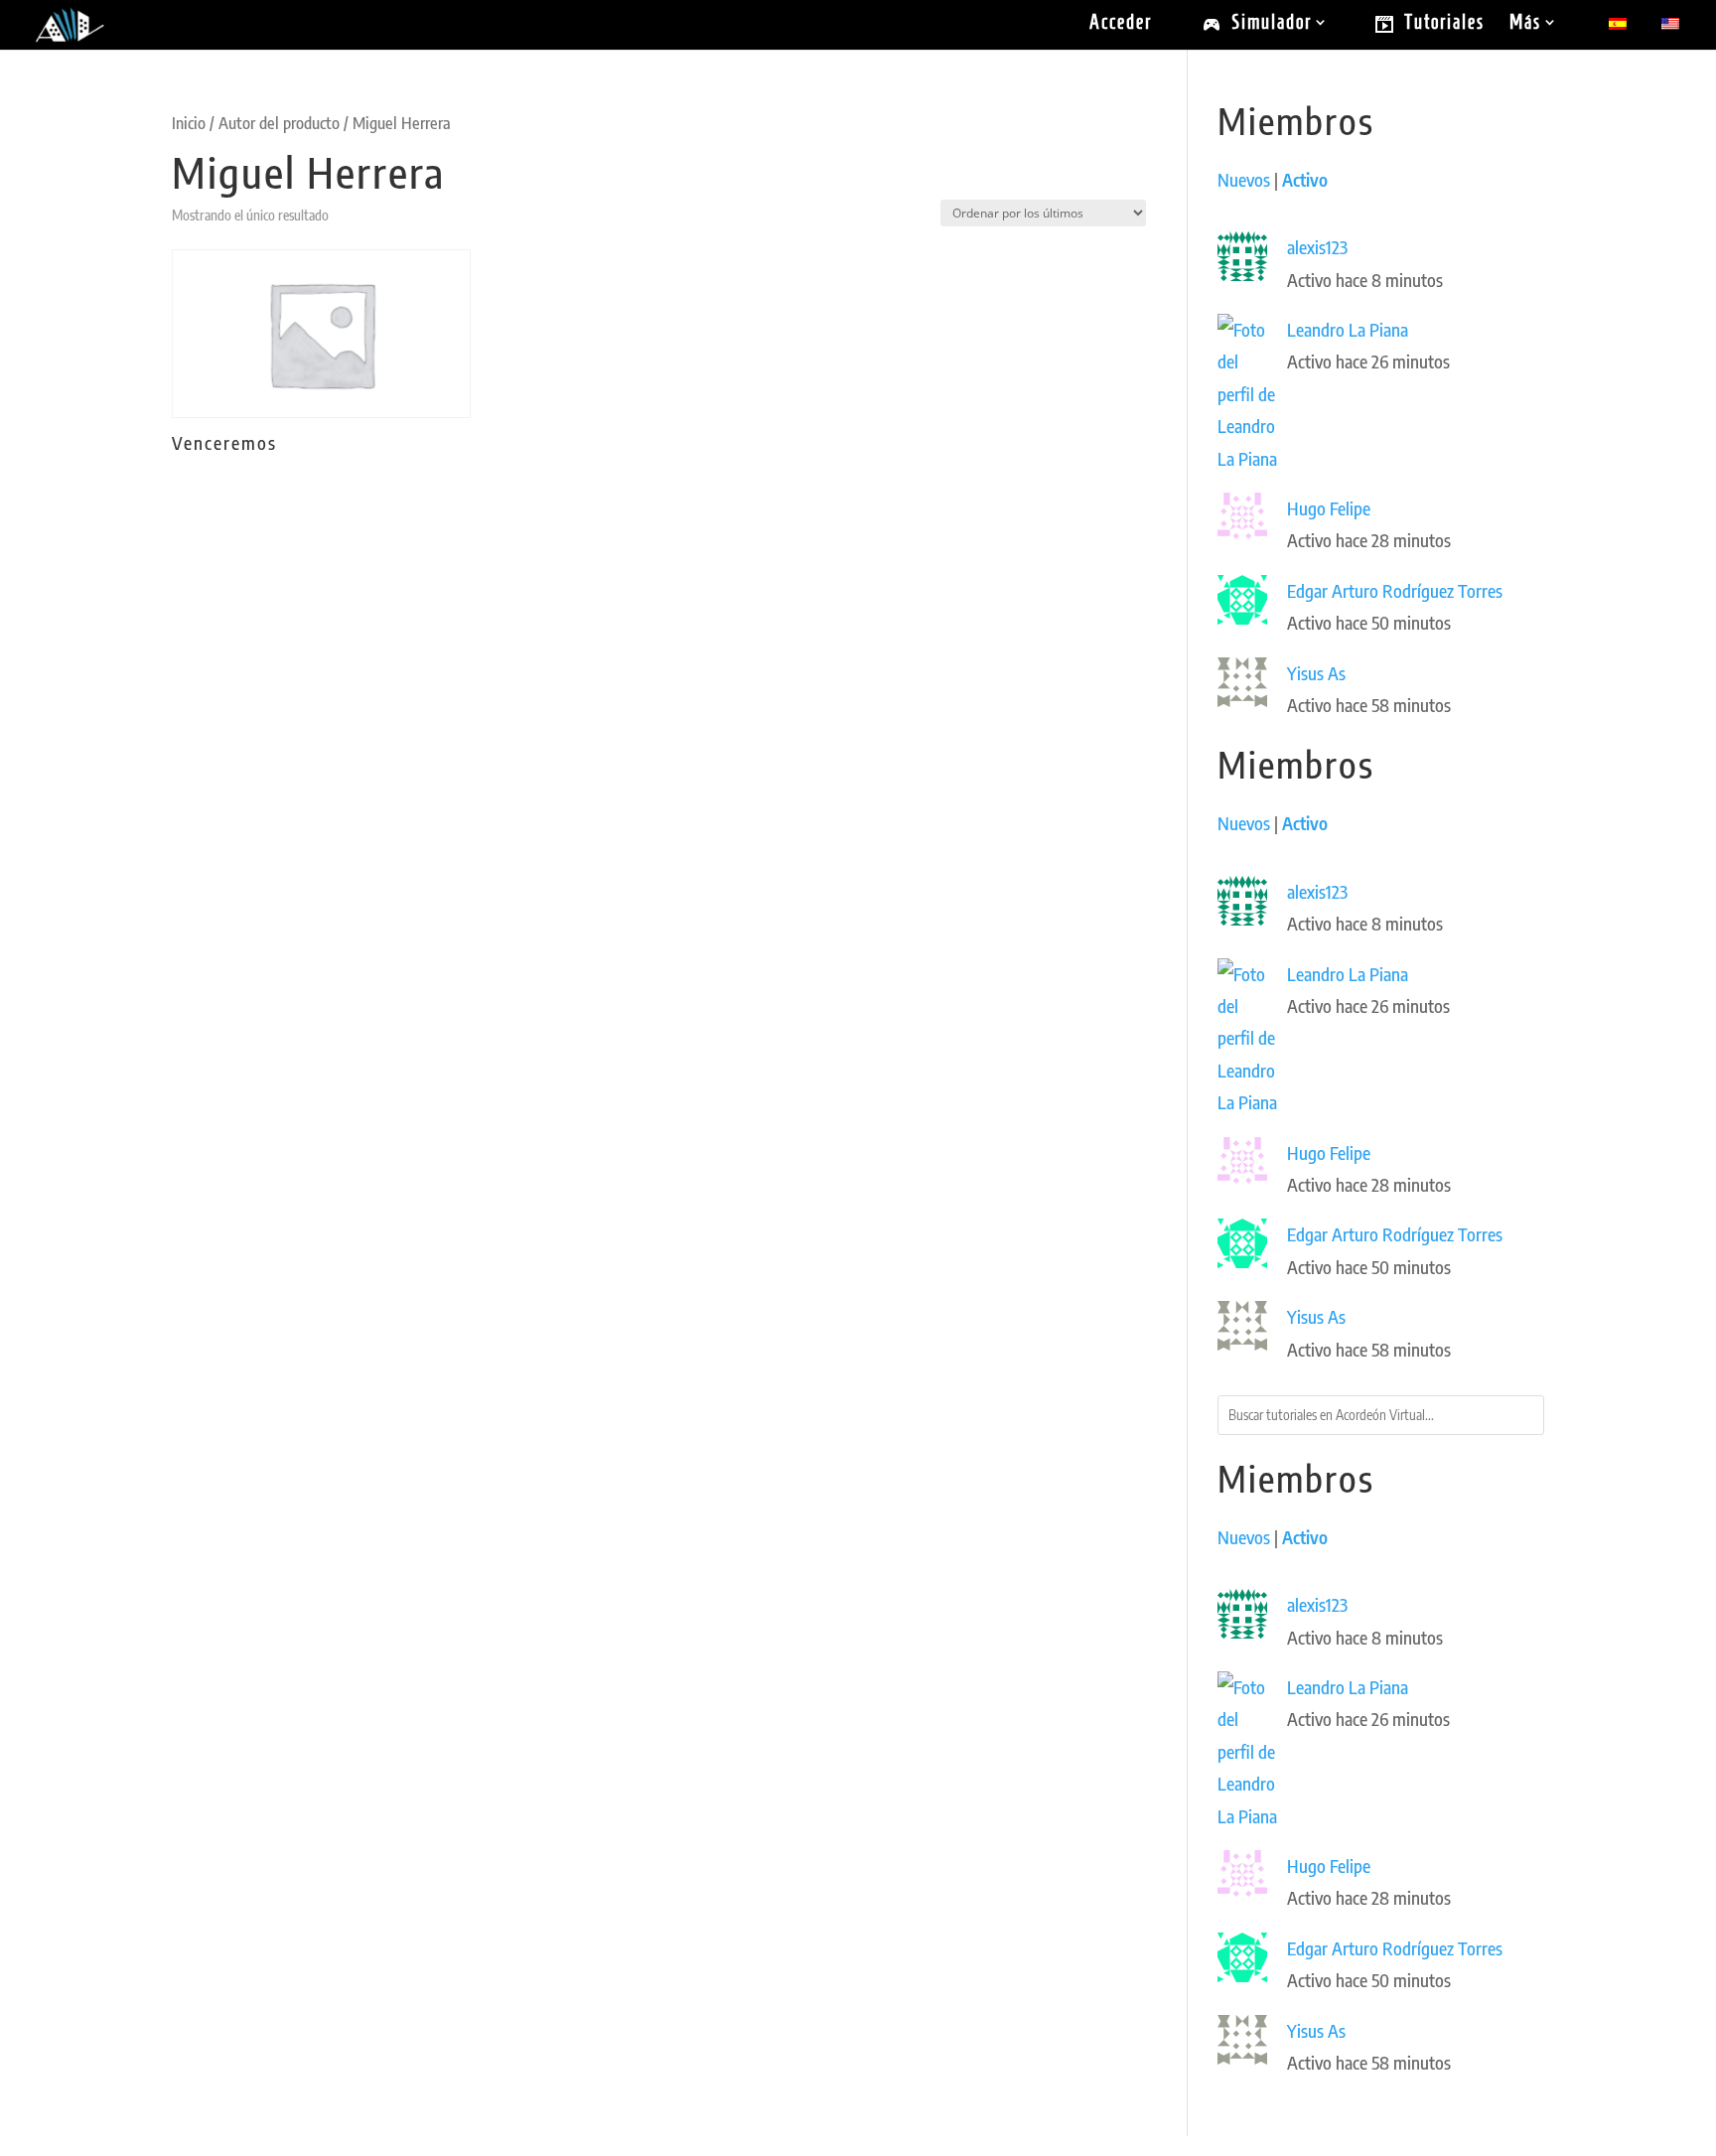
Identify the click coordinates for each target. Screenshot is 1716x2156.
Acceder (1121, 24)
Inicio (189, 123)
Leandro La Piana (1348, 329)
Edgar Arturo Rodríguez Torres (1395, 590)
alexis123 (1317, 247)
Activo (1305, 179)
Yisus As (1316, 673)
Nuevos (1244, 179)
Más (1525, 24)
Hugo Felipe (1329, 508)
